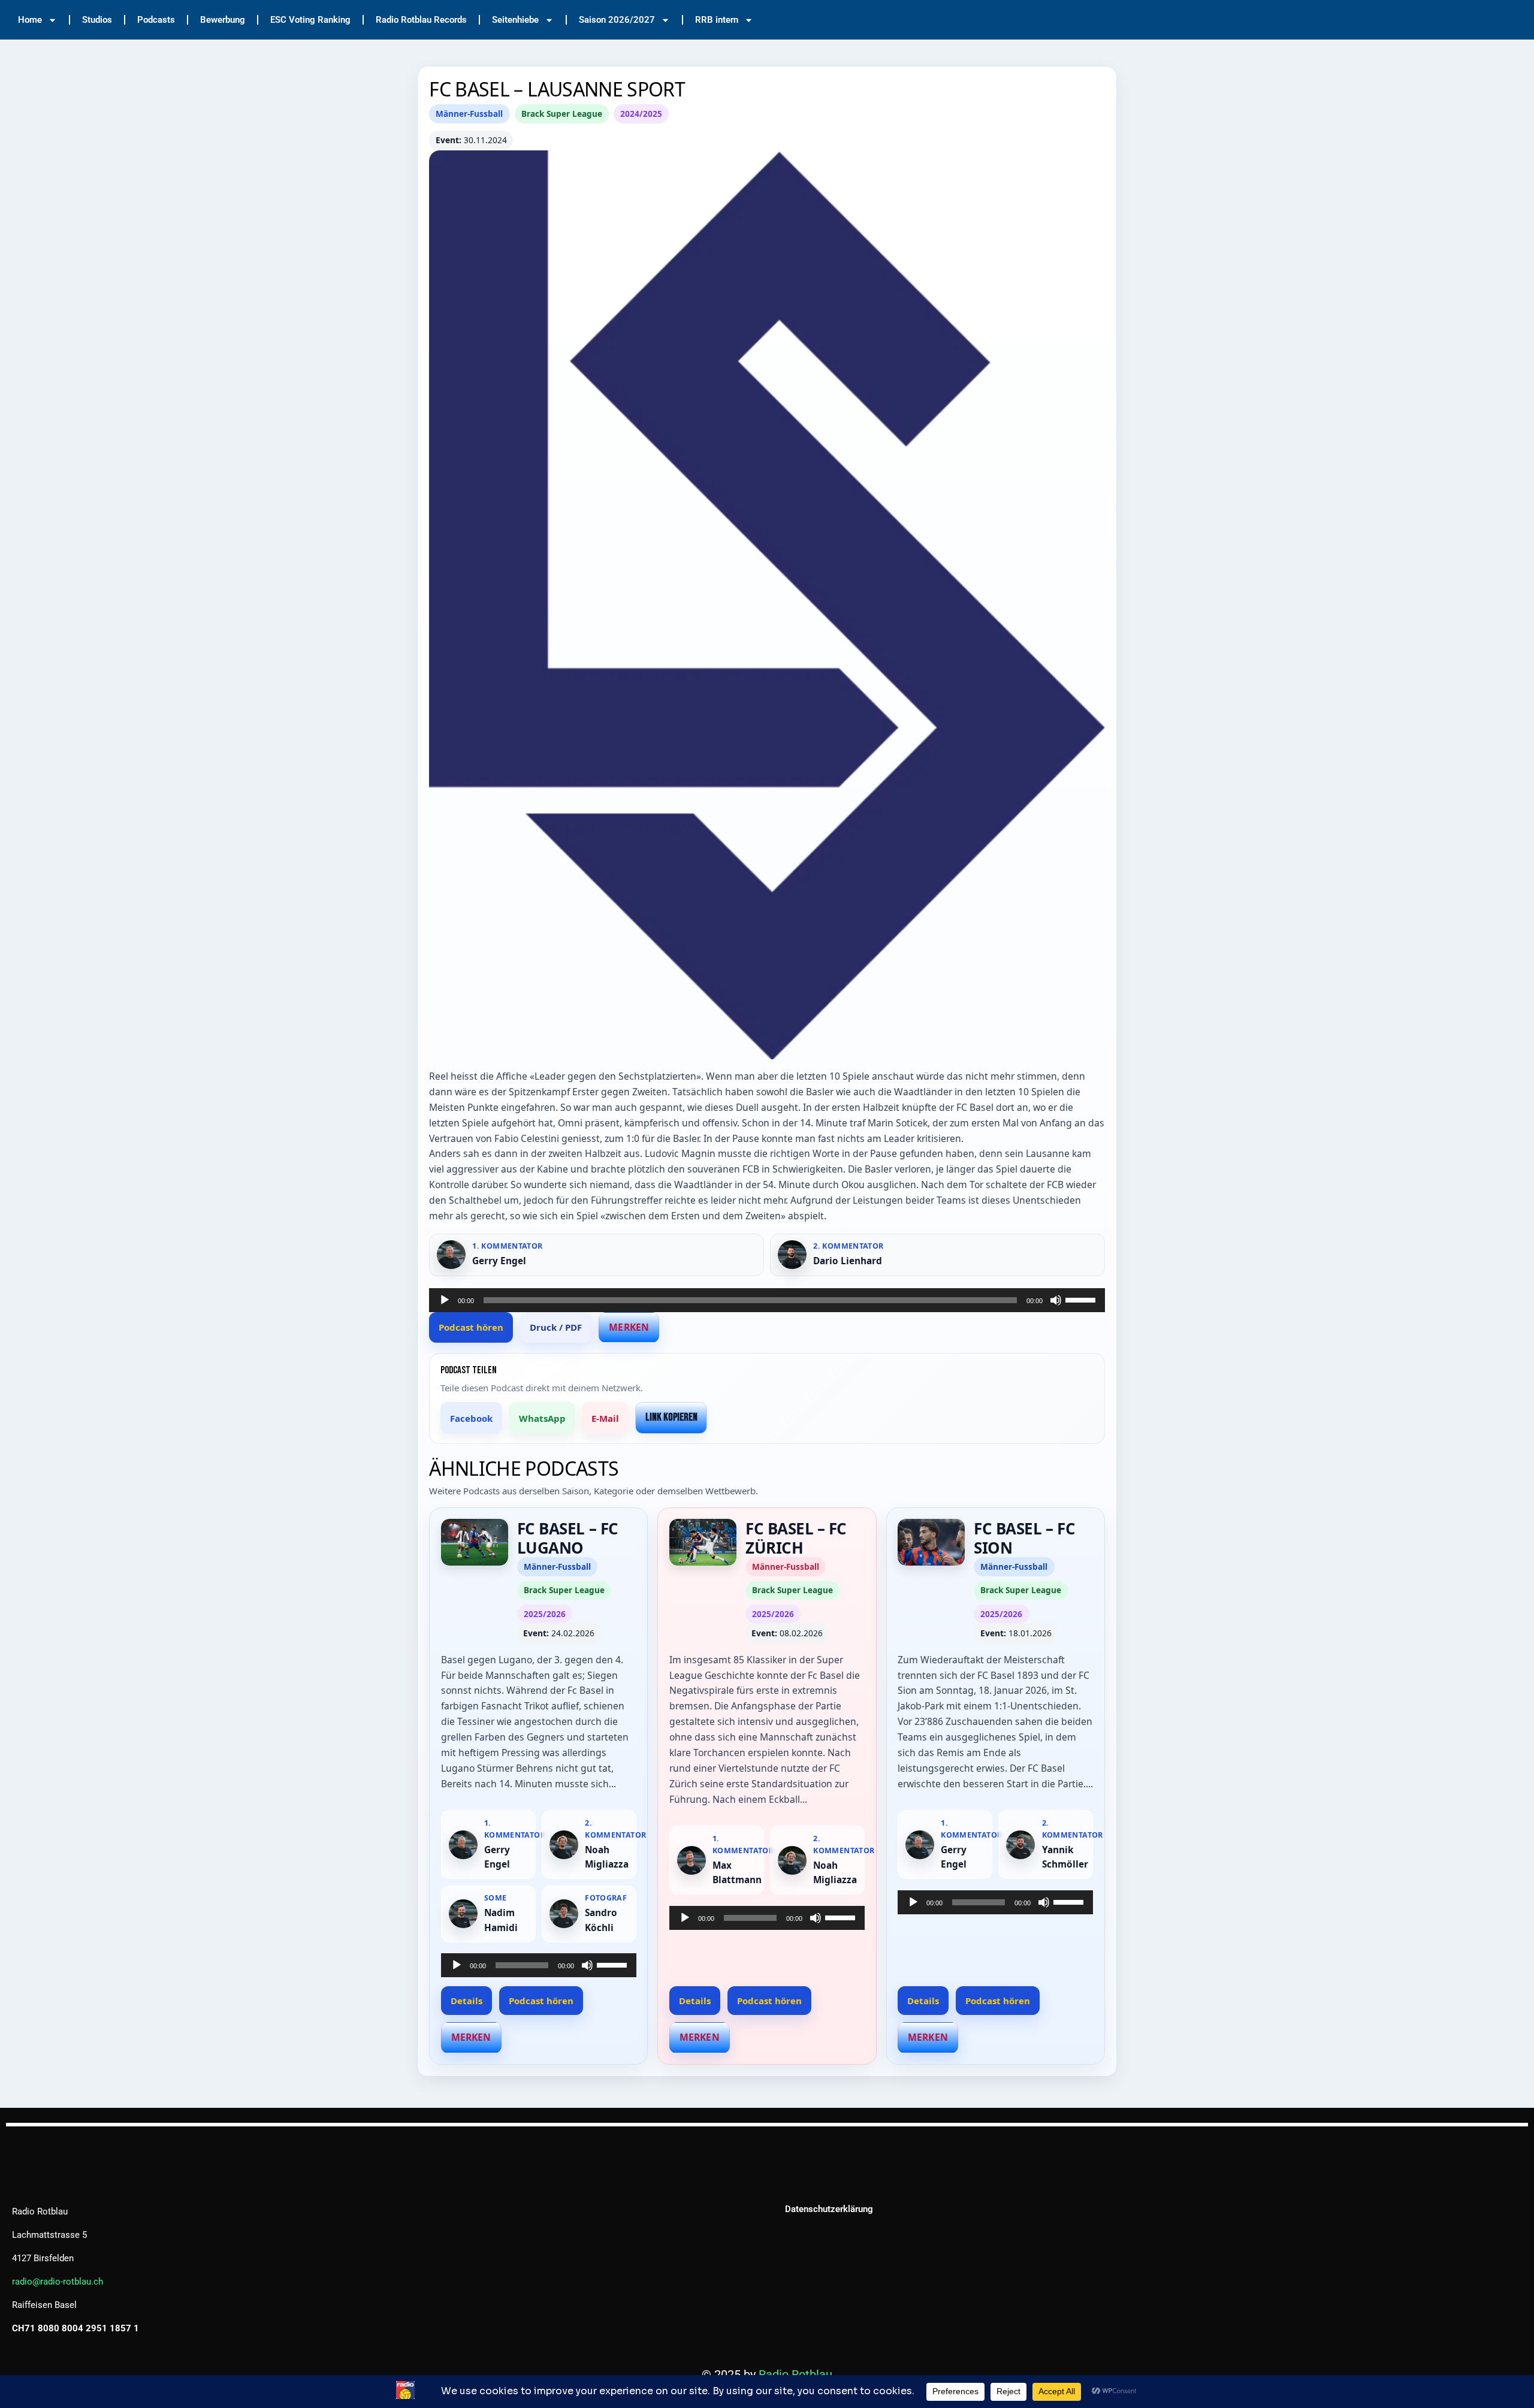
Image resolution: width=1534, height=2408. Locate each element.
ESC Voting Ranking (310, 20)
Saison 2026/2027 (617, 20)
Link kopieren (671, 1417)
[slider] (1082, 1299)
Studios (97, 20)
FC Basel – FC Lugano (568, 1538)
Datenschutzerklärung (829, 2209)
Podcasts (156, 20)
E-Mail (605, 1418)
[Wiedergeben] (445, 1300)
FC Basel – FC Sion (1024, 1538)
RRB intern (717, 20)
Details (466, 2001)
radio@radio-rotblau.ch (58, 2282)
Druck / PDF (556, 1327)
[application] (767, 1300)
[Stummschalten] (1056, 1300)
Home (30, 20)
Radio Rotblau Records (421, 20)
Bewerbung (223, 20)
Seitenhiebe (515, 20)
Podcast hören (471, 1327)
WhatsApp (542, 1418)
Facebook (471, 1418)
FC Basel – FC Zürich (796, 1538)
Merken (629, 1327)
